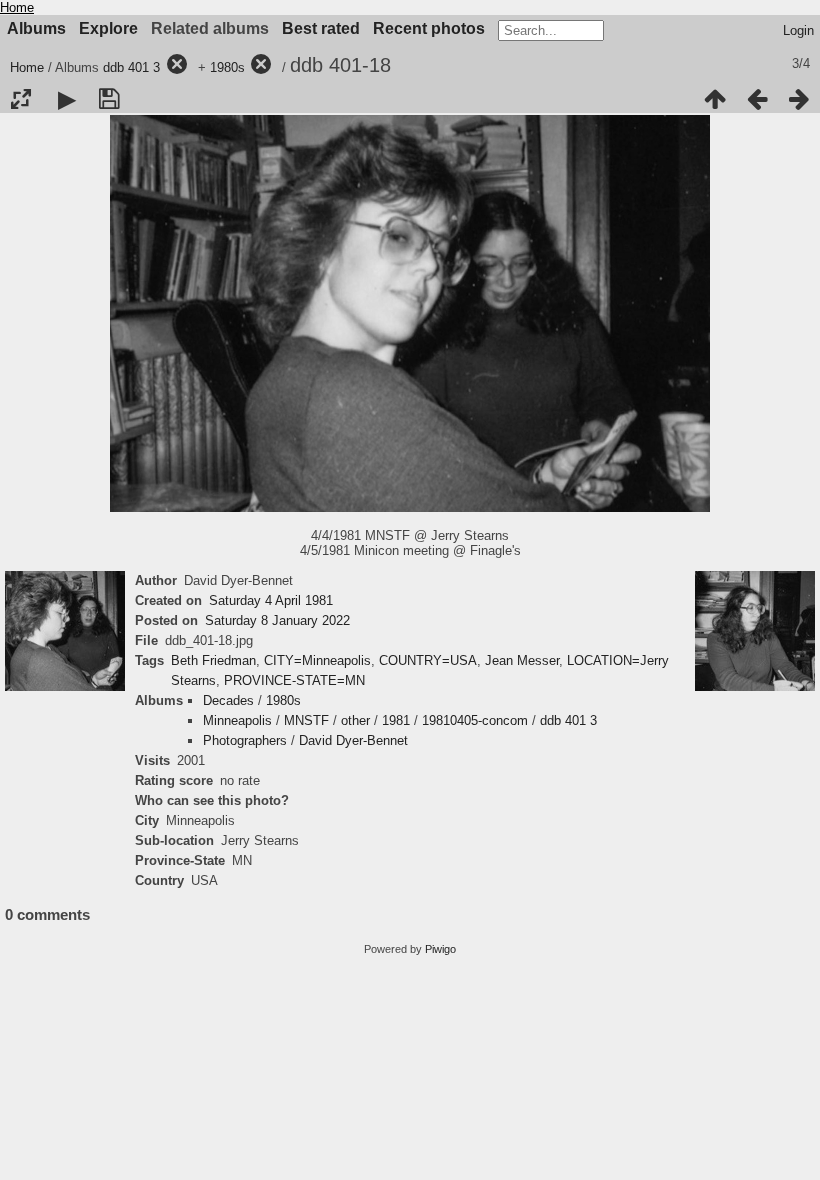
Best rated (321, 28)
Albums (36, 28)
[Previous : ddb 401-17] (757, 99)
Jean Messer (522, 660)
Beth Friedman (213, 660)
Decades (228, 700)
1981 (396, 720)
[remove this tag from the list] (177, 67)
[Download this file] (109, 99)
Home (17, 7)
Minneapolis (237, 720)
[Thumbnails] (715, 99)
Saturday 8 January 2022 (277, 620)
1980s (227, 67)
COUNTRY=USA (428, 660)
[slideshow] (67, 99)
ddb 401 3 (131, 67)
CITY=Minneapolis (317, 660)
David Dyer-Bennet (353, 740)
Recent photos (429, 28)
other (355, 720)
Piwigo (440, 949)
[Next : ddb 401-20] (799, 99)
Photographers (245, 740)
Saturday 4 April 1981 (271, 600)
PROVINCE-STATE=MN (294, 680)
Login (798, 30)
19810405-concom (475, 720)
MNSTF (306, 720)
